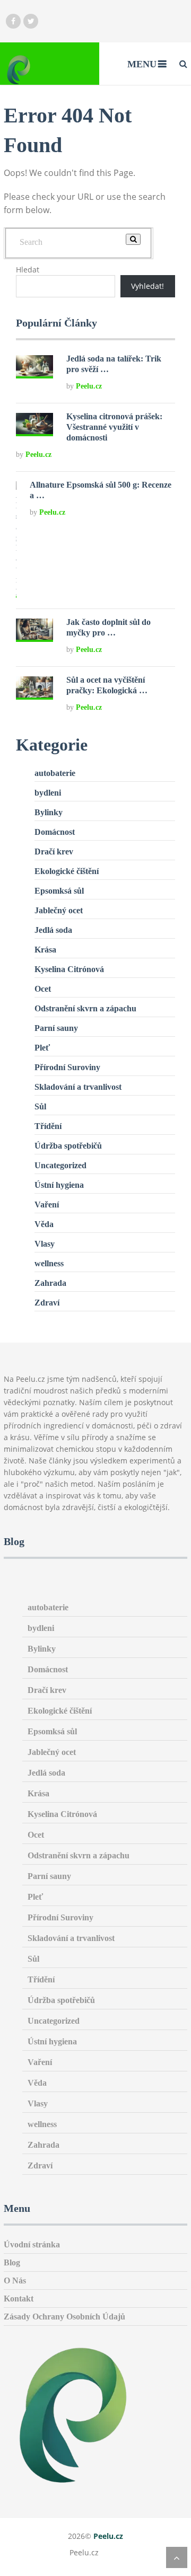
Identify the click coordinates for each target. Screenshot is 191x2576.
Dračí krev (54, 852)
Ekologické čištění (67, 871)
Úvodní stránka (32, 2244)
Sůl (40, 1106)
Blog (12, 2262)
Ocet (43, 989)
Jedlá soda (53, 930)
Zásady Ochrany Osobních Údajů (64, 2317)
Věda (44, 1224)
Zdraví (47, 1303)
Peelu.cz (89, 386)
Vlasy (45, 1244)
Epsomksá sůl (59, 891)
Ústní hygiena (59, 1185)
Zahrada (50, 1283)
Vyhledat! (147, 286)
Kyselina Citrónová (69, 969)
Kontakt (19, 2299)
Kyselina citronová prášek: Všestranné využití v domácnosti (114, 427)
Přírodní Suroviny (67, 1067)
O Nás (15, 2281)
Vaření (47, 1205)
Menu (142, 64)
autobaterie (55, 773)
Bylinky (49, 812)
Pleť (42, 1048)
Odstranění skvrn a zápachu (85, 1008)
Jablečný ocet (59, 910)
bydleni (48, 793)
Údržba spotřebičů (68, 1146)
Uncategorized (60, 1165)
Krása (45, 950)
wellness (49, 1263)
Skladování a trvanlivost (78, 1087)
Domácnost (55, 832)
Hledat (28, 270)
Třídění (48, 1126)
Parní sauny (56, 1028)
